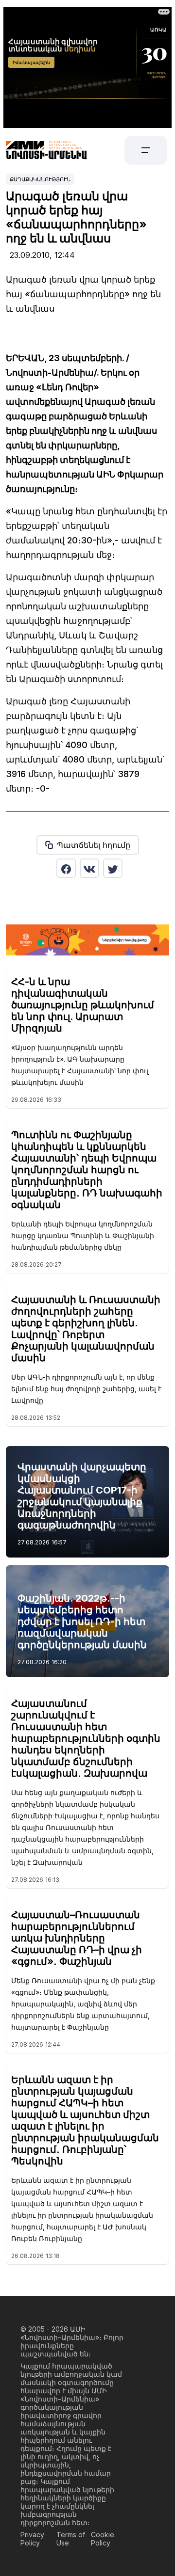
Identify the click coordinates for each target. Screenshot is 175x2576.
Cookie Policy (103, 2539)
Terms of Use (71, 2539)
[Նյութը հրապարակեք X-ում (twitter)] (113, 868)
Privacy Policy (32, 2539)
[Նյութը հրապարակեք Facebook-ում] (66, 868)
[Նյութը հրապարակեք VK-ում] (89, 868)
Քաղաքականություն (40, 179)
